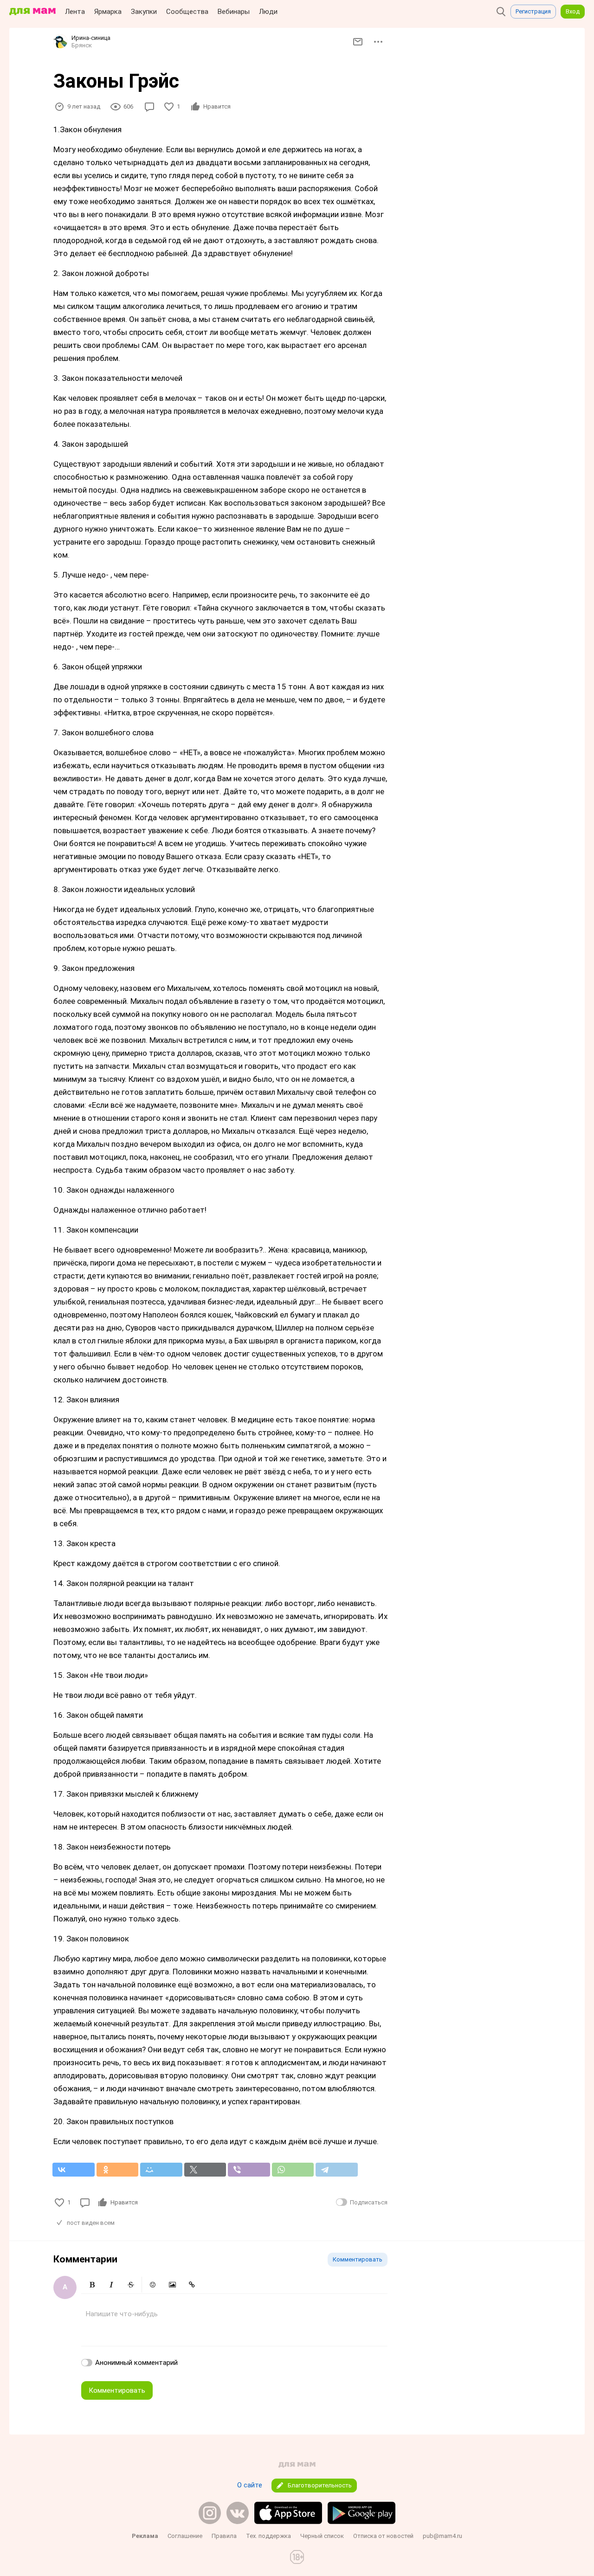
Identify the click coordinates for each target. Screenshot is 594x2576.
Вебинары (234, 12)
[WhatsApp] (293, 2170)
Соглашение (185, 2536)
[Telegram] (337, 2170)
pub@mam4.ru (442, 2536)
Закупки (144, 12)
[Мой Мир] (161, 2170)
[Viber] (249, 2170)
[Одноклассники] (118, 2170)
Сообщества (187, 12)
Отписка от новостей (383, 2536)
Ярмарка (108, 12)
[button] (92, 2285)
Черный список (322, 2536)
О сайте (250, 2485)
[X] (205, 2170)
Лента (75, 12)
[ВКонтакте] (74, 2170)
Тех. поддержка (268, 2536)
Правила (224, 2536)
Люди (268, 12)
